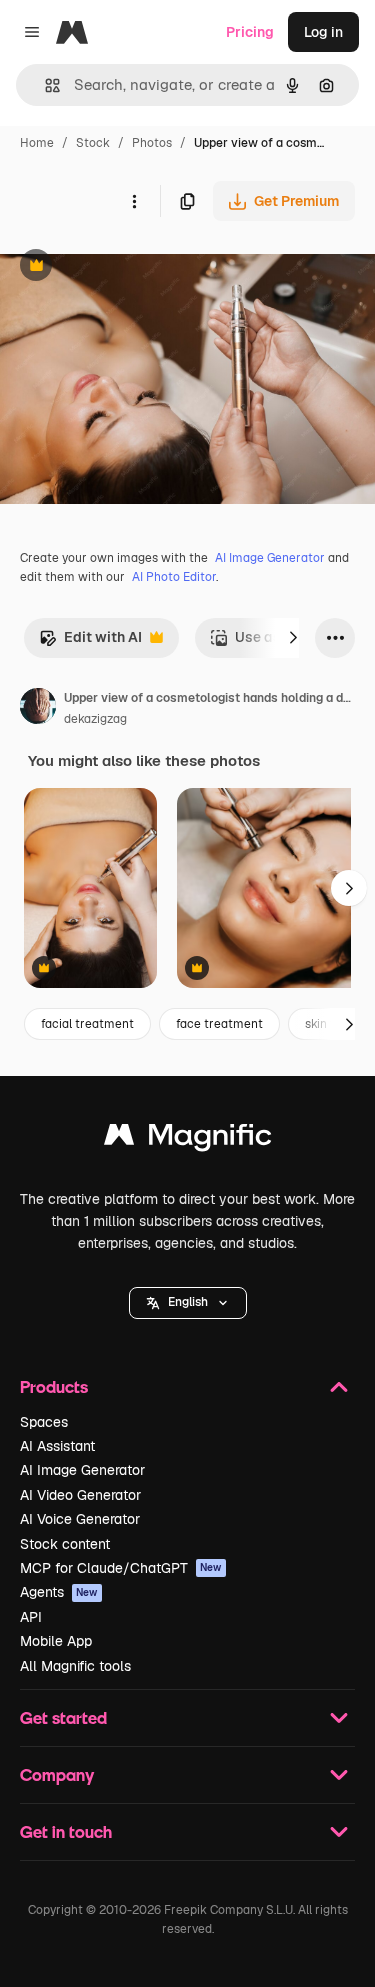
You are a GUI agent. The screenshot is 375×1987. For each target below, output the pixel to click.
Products (54, 1386)
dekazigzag (95, 719)
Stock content (65, 1544)
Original (128, 267)
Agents (59, 1592)
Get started (63, 1717)
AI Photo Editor (174, 577)
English (188, 1302)
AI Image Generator (270, 558)
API (31, 1617)
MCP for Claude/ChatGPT (121, 1568)
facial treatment (87, 1024)
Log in (323, 32)
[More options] (134, 201)
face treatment (219, 1024)
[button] (188, 1303)
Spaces (44, 1422)
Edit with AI (90, 642)
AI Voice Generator (80, 1519)
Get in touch (66, 1831)
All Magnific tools (75, 1666)
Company (57, 1774)
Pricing (250, 32)
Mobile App (56, 1641)
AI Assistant (57, 1446)
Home (37, 143)
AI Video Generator (80, 1495)
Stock (93, 143)
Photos (152, 143)
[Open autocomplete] (44, 85)
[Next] (293, 638)
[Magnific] (188, 1139)
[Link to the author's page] (38, 709)
